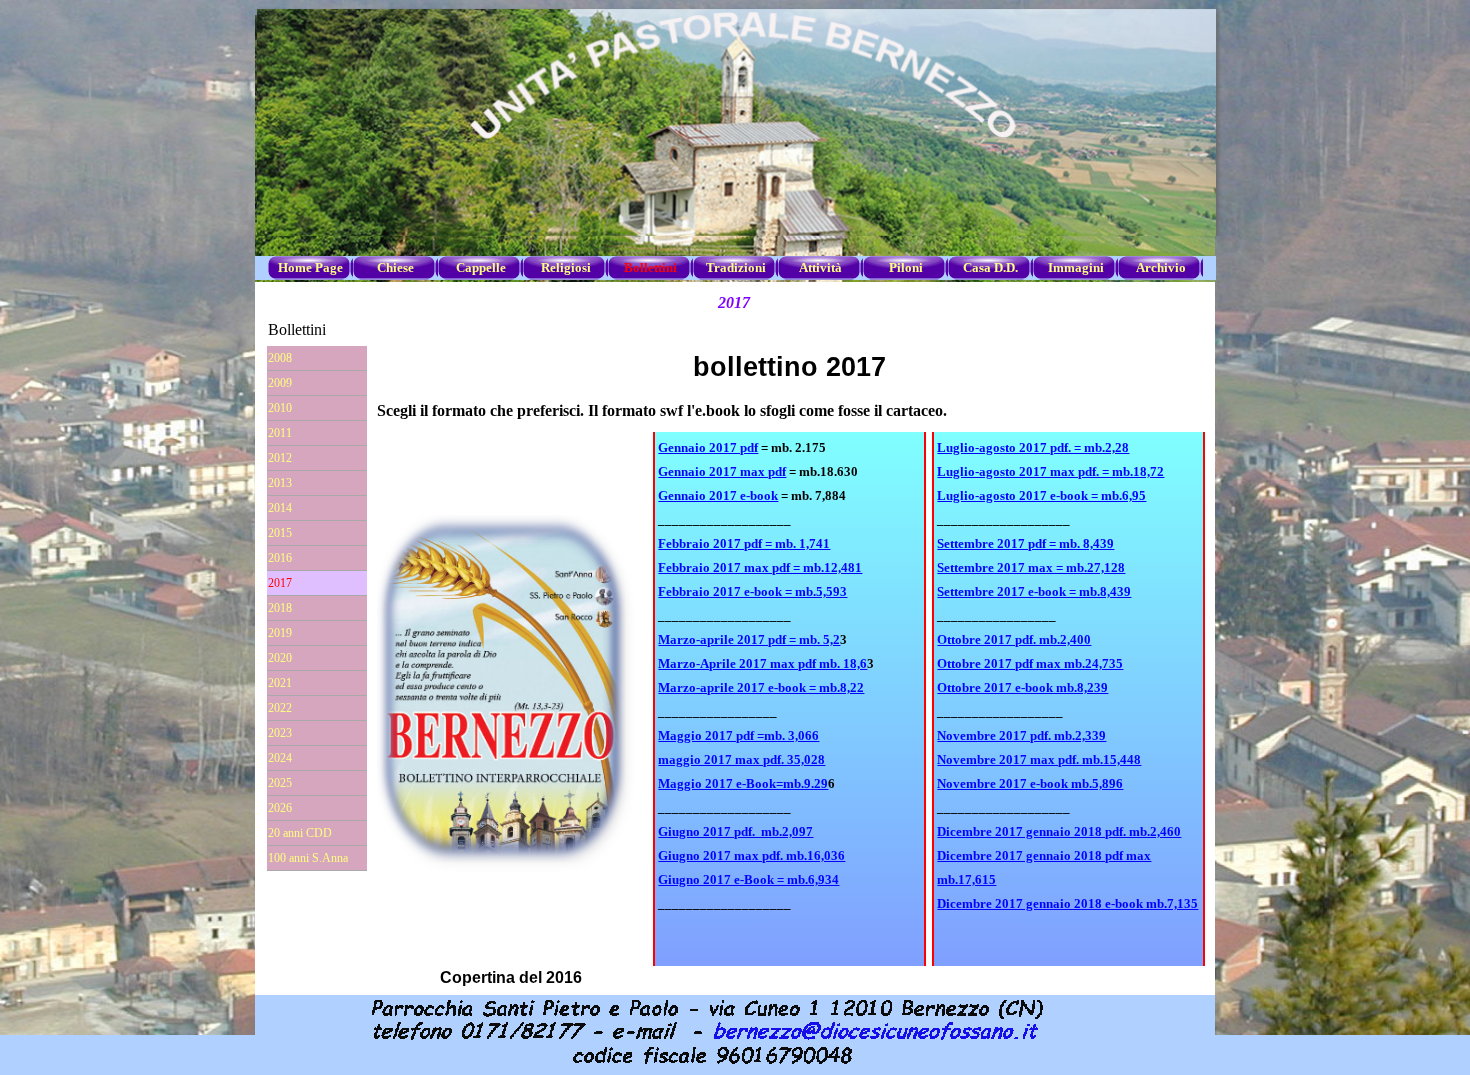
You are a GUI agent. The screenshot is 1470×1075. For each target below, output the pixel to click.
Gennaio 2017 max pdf (722, 471)
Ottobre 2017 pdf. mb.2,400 (1014, 639)
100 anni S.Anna (308, 858)
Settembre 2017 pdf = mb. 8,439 (1025, 543)
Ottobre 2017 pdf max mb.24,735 (1030, 663)
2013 (280, 483)
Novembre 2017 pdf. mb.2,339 (1021, 735)
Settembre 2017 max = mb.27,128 (1031, 567)
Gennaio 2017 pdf (708, 447)
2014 (280, 508)
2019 (280, 633)
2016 (280, 558)
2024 (280, 758)
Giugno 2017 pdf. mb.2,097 (735, 831)
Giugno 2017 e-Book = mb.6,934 (748, 879)
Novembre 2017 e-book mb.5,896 (1030, 783)
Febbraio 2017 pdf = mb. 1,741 (744, 543)
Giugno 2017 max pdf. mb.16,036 (751, 855)
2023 (280, 733)
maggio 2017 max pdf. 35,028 (741, 759)
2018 (280, 608)
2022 (280, 708)
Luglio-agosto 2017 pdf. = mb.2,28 (1033, 447)
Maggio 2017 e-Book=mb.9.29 (743, 783)
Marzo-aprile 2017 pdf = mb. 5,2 (749, 639)
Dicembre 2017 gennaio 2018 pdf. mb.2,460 (1059, 831)
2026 (280, 808)
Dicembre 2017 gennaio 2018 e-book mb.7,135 (1067, 903)
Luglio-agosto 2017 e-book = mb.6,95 (1041, 495)
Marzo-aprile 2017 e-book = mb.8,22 (761, 687)
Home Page (310, 267)
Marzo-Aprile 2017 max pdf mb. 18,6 (762, 663)
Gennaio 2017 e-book (718, 495)
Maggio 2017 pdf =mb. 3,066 (738, 735)
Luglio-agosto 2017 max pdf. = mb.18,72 (1050, 471)
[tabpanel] (789, 699)
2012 (280, 458)
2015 (280, 533)
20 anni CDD (300, 833)
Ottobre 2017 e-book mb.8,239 (1022, 687)
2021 (280, 683)
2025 (280, 783)
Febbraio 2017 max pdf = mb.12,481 (760, 567)
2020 (280, 658)
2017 (280, 583)
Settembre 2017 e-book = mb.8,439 (1034, 591)
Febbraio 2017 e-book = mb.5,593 (752, 591)
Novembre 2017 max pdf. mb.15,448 (1039, 759)
